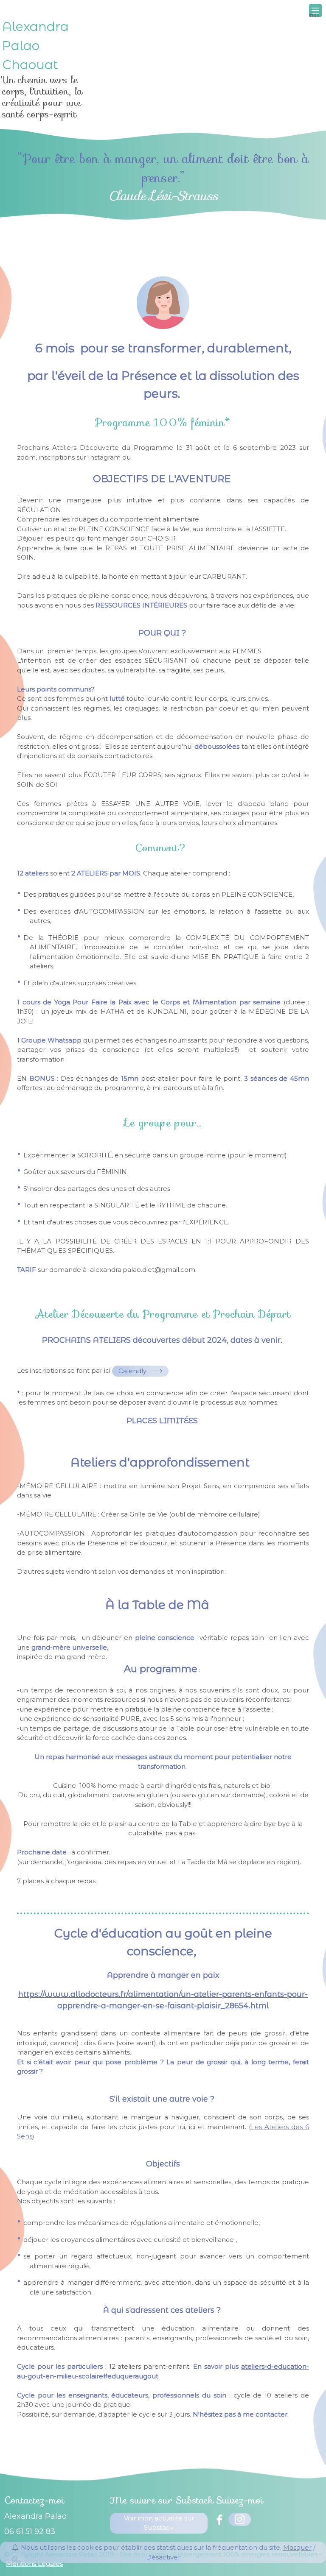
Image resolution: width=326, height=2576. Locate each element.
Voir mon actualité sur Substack (159, 2523)
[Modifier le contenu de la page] (17, 2560)
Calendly (132, 1371)
